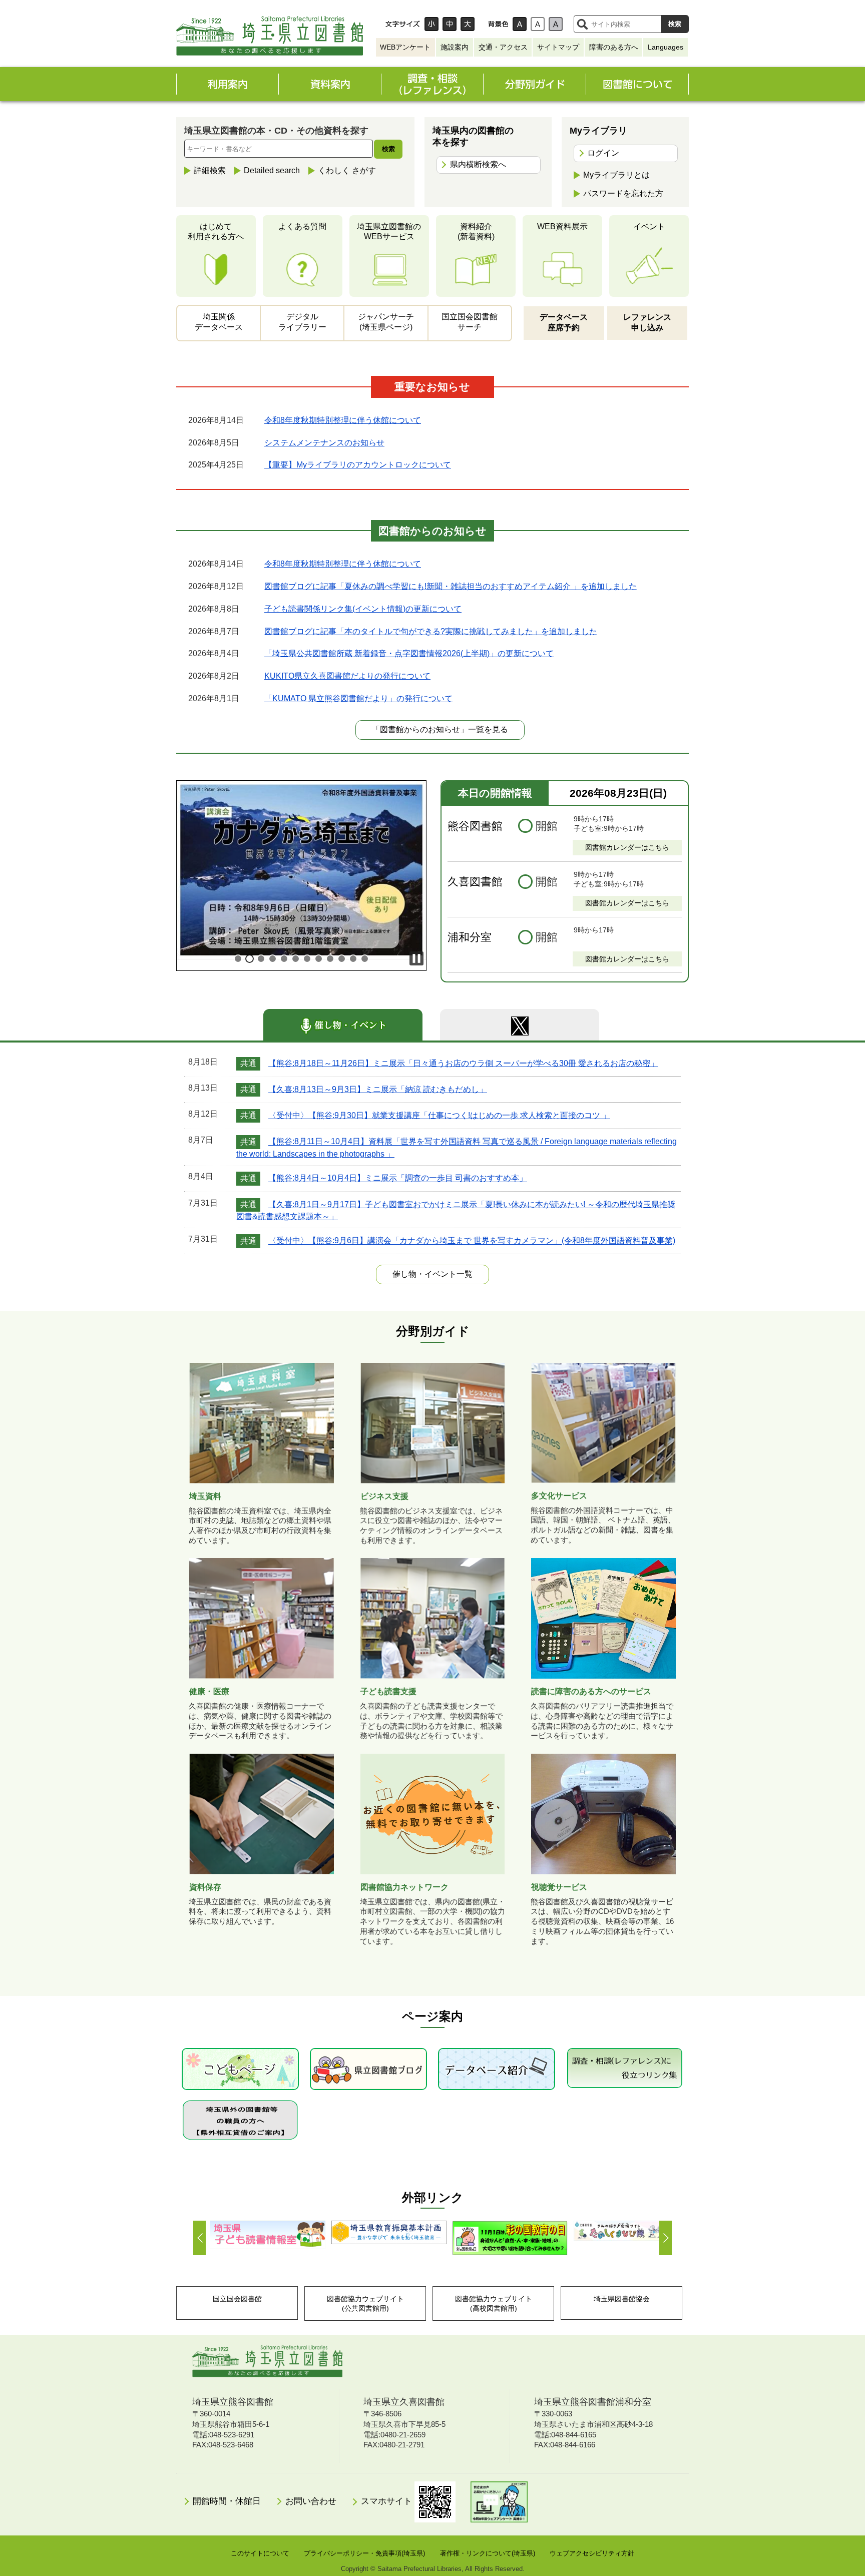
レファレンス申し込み (647, 322)
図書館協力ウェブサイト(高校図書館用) (494, 2303)
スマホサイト (388, 2501)
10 (342, 959)
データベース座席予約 (564, 322)
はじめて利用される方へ (216, 232)
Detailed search (272, 170)
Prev (199, 2238)
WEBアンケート (405, 47)
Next (666, 2238)
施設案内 (455, 47)
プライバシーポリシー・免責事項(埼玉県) (364, 2553)
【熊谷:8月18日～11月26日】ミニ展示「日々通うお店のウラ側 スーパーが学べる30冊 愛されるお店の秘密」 (463, 1063)
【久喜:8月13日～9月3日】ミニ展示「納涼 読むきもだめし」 (378, 1089)
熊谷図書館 (475, 826)
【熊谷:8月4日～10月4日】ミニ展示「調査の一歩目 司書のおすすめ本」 (398, 1178)
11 (353, 959)
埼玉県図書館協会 (622, 2299)
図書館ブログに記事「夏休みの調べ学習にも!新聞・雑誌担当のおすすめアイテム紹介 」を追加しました (451, 586)
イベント (649, 226)
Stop (416, 958)
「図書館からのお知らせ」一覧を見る (440, 729)
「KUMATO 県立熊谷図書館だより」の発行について (358, 698)
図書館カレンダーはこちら (627, 847)
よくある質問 (302, 226)
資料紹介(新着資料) (476, 232)
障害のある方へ (614, 47)
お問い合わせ (311, 2501)
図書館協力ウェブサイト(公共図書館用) (365, 2303)
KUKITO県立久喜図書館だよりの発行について (347, 676)
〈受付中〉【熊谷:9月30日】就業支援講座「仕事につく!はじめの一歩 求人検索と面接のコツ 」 (439, 1115)
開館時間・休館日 (227, 2501)
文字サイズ (402, 24)
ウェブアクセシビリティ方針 (592, 2553)
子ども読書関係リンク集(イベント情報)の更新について (363, 609)
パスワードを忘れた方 (623, 193)
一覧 (432, 1274)
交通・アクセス (503, 47)
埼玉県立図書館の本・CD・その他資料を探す (276, 131)
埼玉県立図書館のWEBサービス (389, 232)
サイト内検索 (582, 24)
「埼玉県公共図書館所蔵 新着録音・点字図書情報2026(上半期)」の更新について (409, 653)
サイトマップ (558, 47)
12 (365, 959)
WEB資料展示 (562, 226)
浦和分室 (470, 937)
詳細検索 (210, 170)
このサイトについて (260, 2553)
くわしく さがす (347, 170)
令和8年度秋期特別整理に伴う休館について (343, 420)
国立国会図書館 (237, 2299)
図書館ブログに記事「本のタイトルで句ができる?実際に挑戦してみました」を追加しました (431, 631)
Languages (666, 47)
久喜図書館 (475, 882)
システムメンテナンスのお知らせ (324, 443)
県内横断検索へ (478, 164)
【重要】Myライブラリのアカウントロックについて (358, 465)
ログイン (603, 153)
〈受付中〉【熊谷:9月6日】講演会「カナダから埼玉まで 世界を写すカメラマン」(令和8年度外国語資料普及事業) (472, 1241)
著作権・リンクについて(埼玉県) (488, 2553)
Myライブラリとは (616, 175)
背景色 (498, 24)
